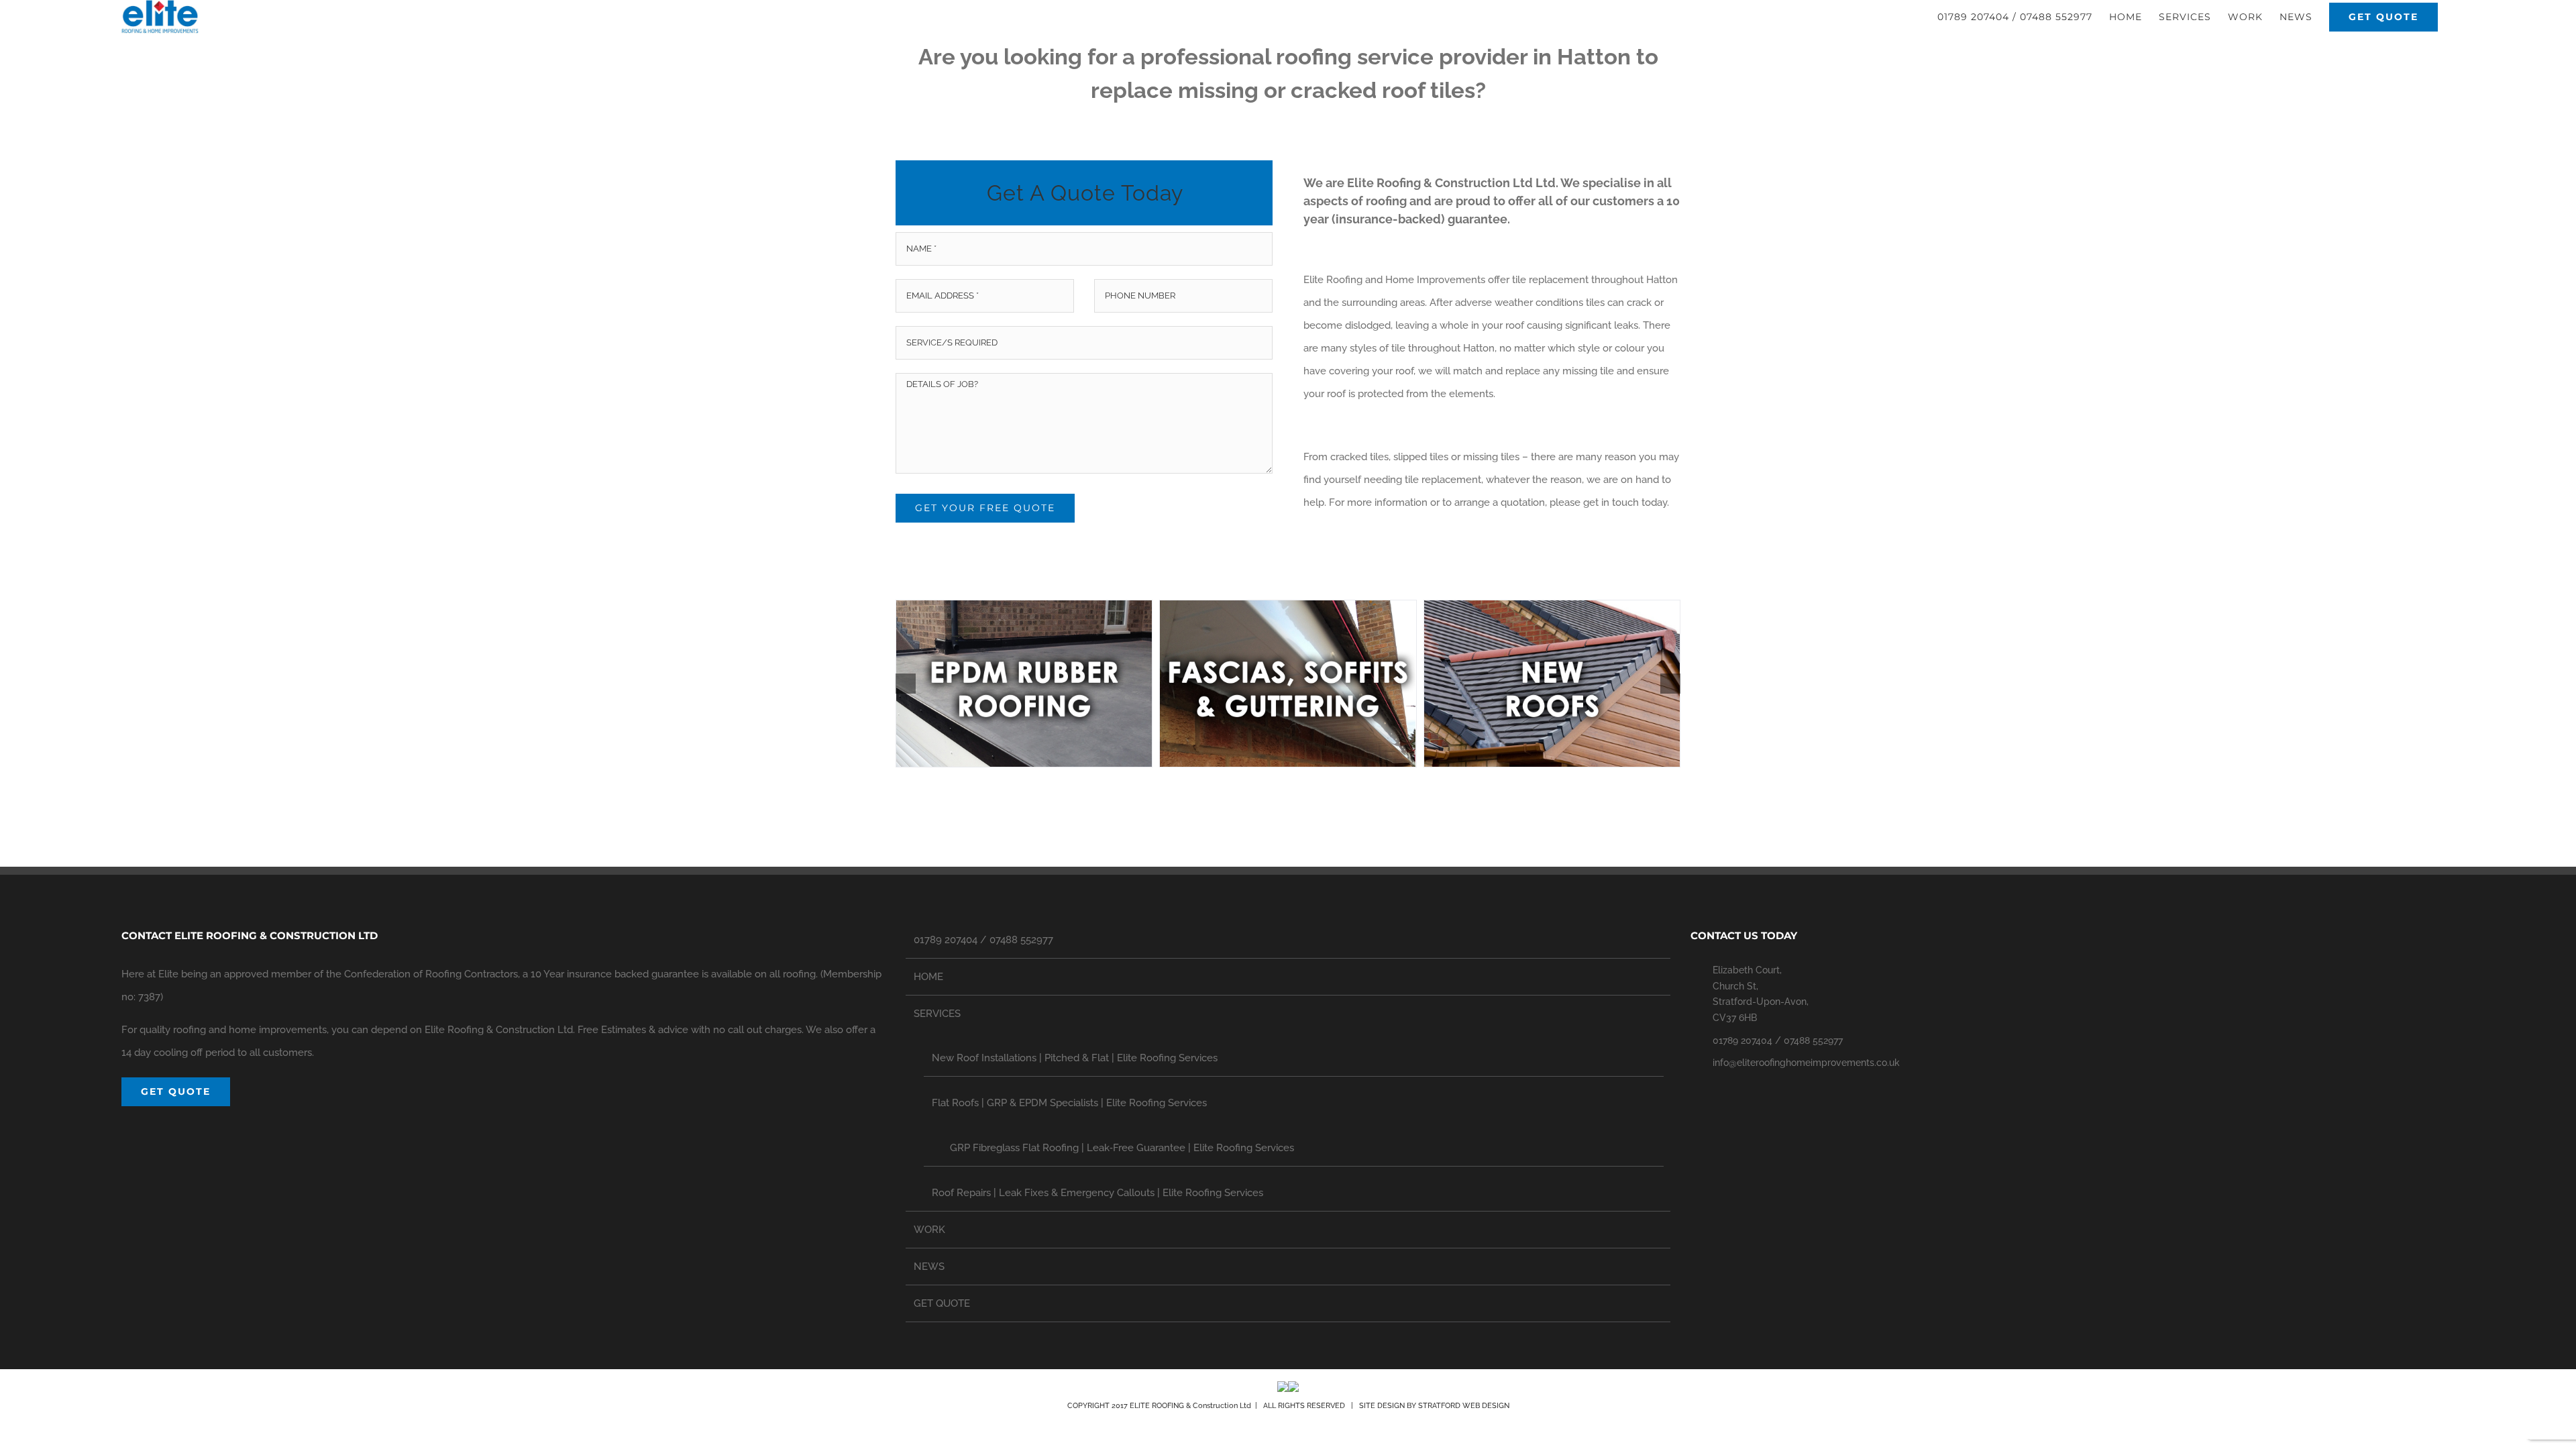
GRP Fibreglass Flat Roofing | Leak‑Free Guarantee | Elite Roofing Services (1122, 1148)
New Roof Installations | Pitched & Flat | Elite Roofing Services (1075, 1058)
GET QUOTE (942, 1303)
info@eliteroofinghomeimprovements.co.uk (1806, 1063)
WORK (929, 1230)
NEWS (929, 1267)
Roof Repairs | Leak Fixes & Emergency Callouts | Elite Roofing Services (1097, 1193)
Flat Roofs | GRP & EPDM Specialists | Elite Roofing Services (1069, 1103)
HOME (928, 977)
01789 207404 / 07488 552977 (983, 940)
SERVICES (937, 1014)
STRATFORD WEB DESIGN (1464, 1406)
